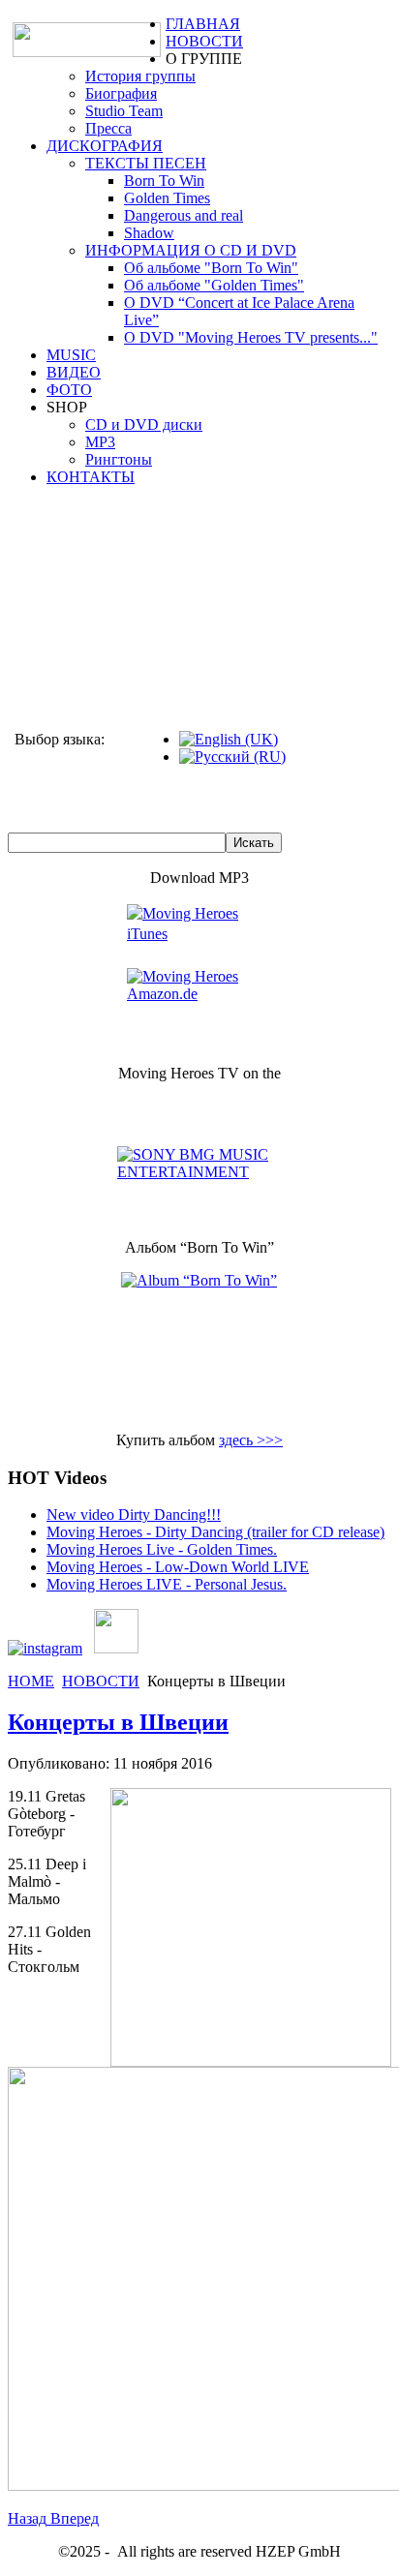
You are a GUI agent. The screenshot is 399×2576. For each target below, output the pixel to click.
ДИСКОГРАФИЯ (105, 146)
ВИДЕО (74, 372)
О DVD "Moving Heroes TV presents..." (251, 337)
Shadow (149, 233)
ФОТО (69, 390)
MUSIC (71, 355)
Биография (121, 93)
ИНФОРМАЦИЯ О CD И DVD (191, 250)
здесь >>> (251, 1440)
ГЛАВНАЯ (203, 24)
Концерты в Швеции (118, 1722)
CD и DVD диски (144, 424)
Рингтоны (119, 459)
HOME (31, 1681)
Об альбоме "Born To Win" (211, 268)
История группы (140, 76)
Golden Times (167, 198)
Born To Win (164, 181)
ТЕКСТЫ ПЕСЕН (146, 163)
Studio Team (124, 111)
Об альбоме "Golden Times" (214, 285)
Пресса (108, 128)
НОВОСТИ (204, 41)
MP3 (100, 442)
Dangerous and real (184, 215)
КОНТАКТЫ (91, 477)
